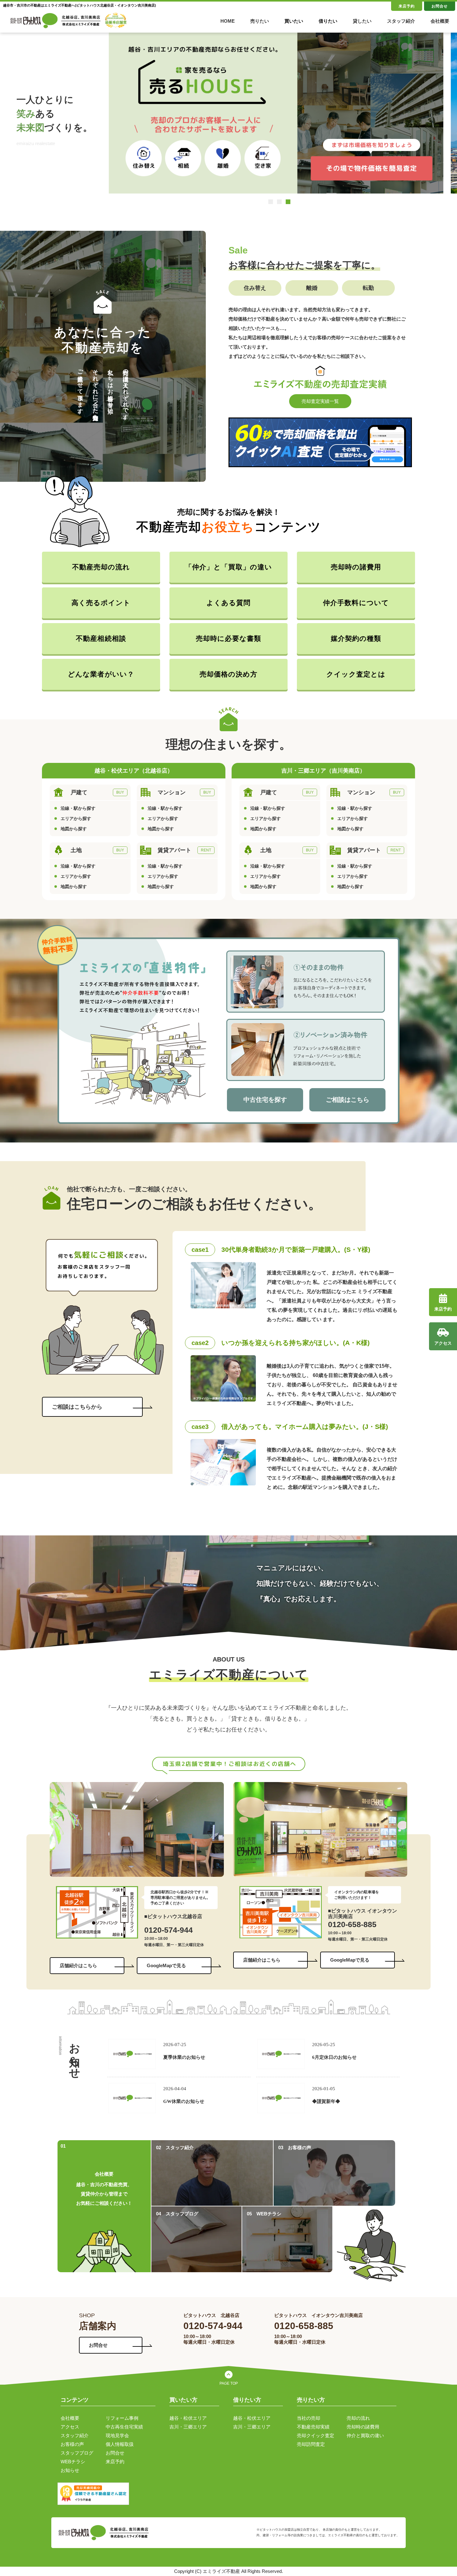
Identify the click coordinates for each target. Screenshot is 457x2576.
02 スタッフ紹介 (175, 2147)
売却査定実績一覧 (320, 401)
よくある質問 (229, 603)
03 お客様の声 (295, 2147)
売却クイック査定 (316, 2435)
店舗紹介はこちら (78, 1965)
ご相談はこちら (348, 1100)
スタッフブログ (77, 2453)
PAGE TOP (229, 2383)
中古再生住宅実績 (124, 2427)
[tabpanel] (276, 119)
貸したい (362, 21)
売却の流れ (358, 2418)
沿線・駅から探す (78, 808)
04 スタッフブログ (177, 2214)
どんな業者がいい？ (101, 674)
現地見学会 (117, 2435)
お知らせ (70, 2470)
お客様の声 (72, 2444)
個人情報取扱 (120, 2444)
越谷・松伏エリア (188, 2418)
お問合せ (440, 6)
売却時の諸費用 (356, 567)
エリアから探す (76, 818)
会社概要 (440, 21)
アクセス (70, 2427)
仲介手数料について (356, 603)
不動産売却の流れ (101, 567)
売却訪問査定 (311, 2444)
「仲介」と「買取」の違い (228, 567)
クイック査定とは (356, 674)
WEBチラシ (73, 2462)
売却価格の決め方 (229, 674)
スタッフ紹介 (401, 21)
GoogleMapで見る (166, 1965)
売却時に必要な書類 (228, 638)
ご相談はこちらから (77, 1407)
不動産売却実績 (313, 2427)
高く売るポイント (101, 603)
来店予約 (407, 6)
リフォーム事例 (122, 2418)
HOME (228, 21)
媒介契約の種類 (356, 638)
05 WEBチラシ (264, 2214)
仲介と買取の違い (365, 2435)
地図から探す (74, 829)
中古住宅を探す (265, 1100)
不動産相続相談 (101, 638)
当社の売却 (309, 2418)
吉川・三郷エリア (188, 2427)
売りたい (260, 21)
